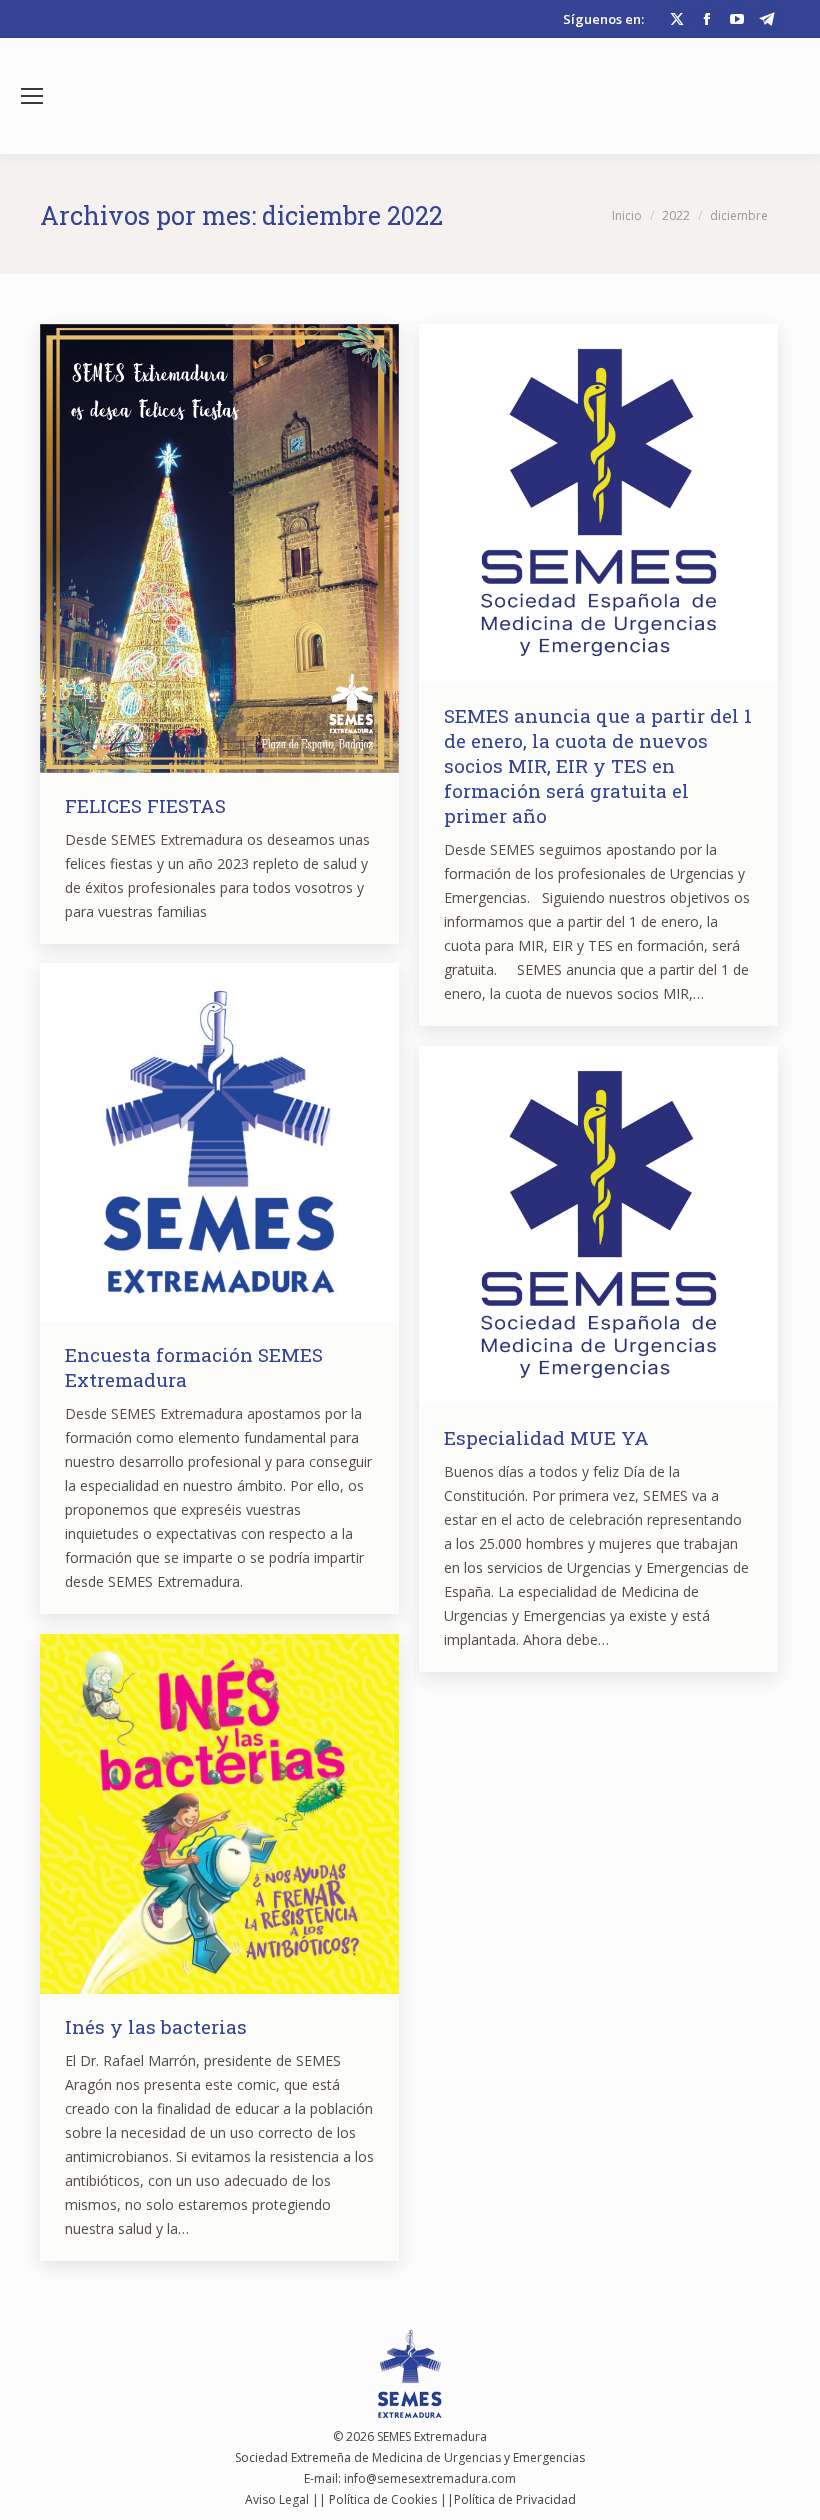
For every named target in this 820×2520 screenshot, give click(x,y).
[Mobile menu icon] (32, 96)
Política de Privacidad (515, 2499)
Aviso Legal (277, 2499)
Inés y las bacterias (156, 2026)
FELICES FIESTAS (145, 805)
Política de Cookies (383, 2499)
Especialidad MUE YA (546, 1437)
